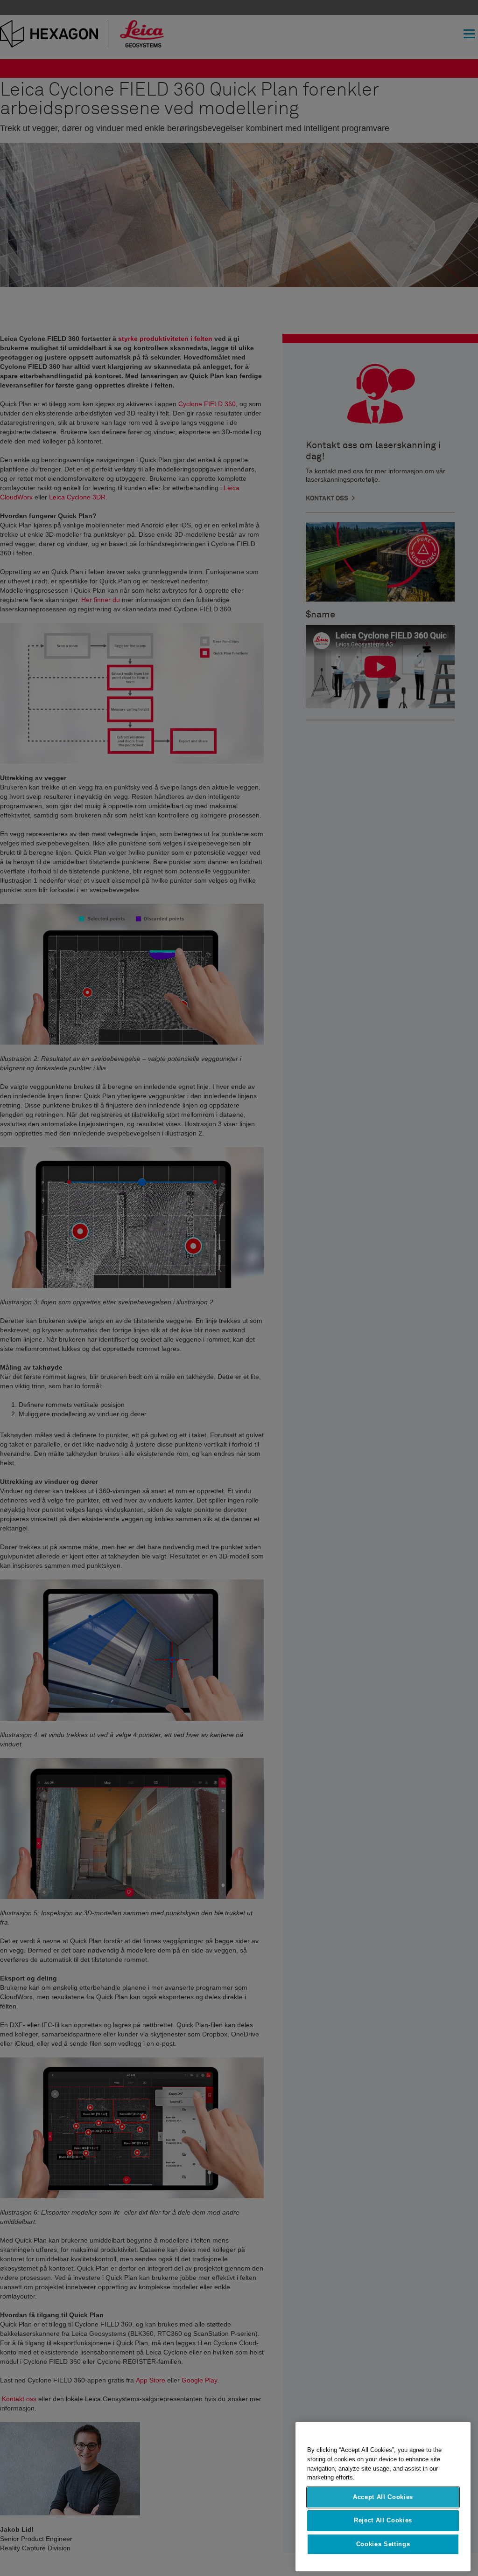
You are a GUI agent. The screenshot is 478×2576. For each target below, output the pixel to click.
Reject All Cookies (383, 2520)
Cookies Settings (383, 2544)
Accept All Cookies (383, 2497)
